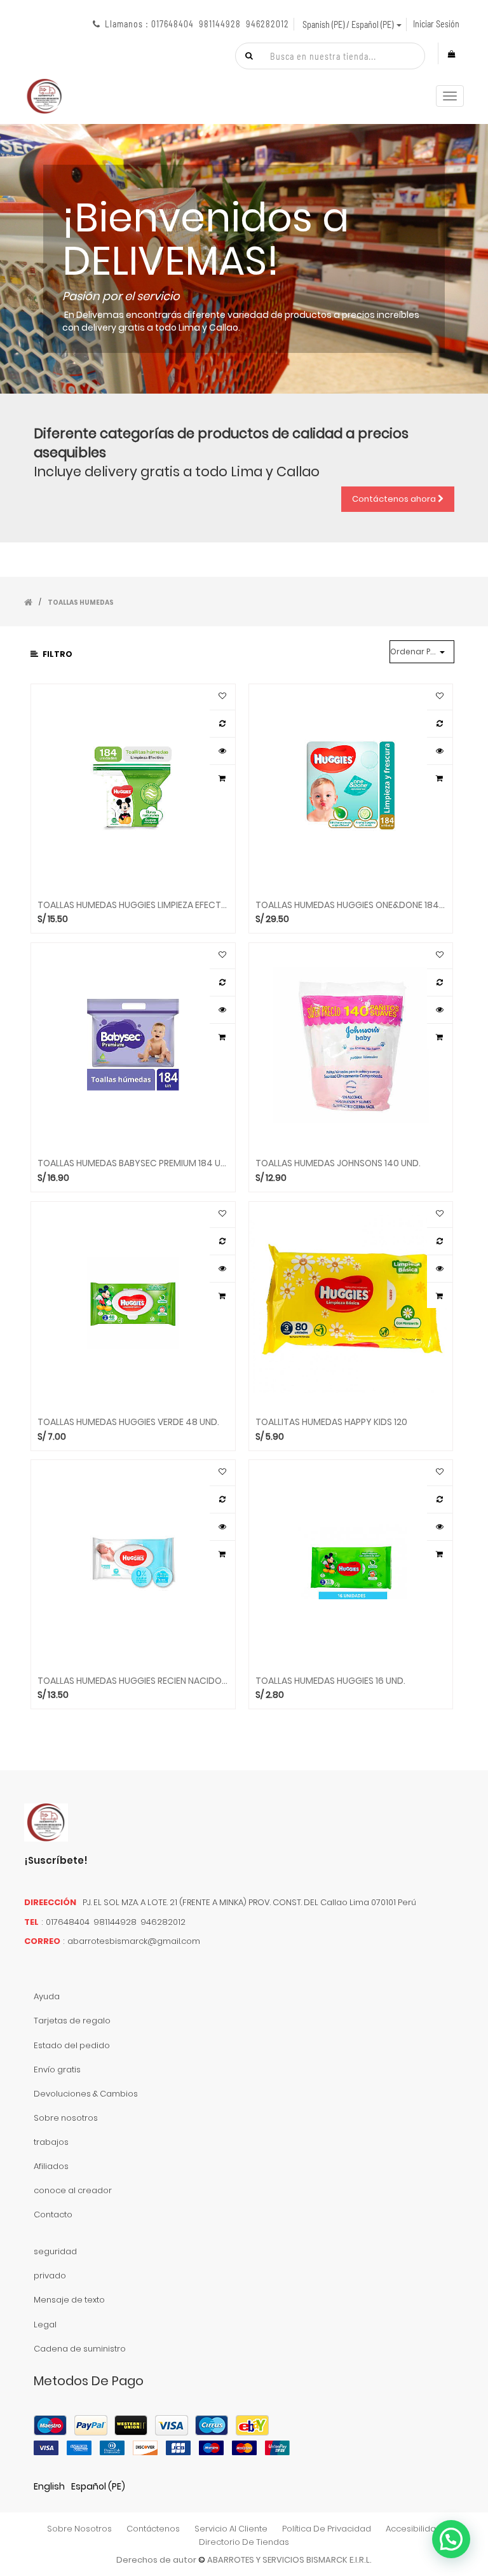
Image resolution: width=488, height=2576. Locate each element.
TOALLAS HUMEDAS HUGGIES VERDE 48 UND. (128, 1422)
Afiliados (51, 2166)
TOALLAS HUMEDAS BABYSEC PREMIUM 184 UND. (133, 1163)
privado (50, 2276)
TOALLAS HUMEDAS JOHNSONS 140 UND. (338, 1163)
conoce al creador (73, 2190)
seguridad (55, 2251)
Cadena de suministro (80, 2349)
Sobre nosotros (66, 2118)
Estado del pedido (72, 2045)
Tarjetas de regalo (72, 2021)
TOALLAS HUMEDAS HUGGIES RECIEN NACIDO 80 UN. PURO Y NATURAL (133, 1681)
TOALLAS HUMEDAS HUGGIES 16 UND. (330, 1681)
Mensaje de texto (69, 2300)
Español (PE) (98, 2486)
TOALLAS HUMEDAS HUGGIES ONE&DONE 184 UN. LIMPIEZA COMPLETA (351, 905)
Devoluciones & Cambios (86, 2094)
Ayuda (47, 1996)
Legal (45, 2325)
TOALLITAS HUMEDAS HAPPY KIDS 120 (331, 1422)
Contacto (53, 2214)
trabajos (51, 2142)
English (49, 2486)
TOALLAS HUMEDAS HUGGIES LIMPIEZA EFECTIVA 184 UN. (133, 905)
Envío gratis (57, 2070)
